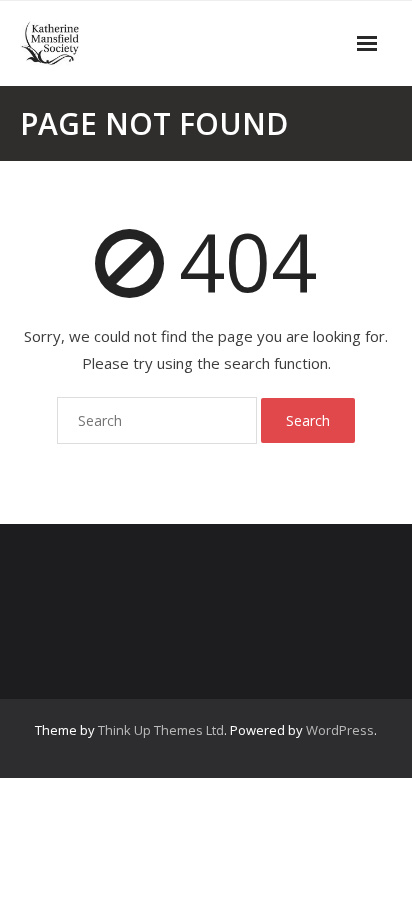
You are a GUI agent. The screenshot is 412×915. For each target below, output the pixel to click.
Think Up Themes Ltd (161, 730)
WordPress (340, 730)
